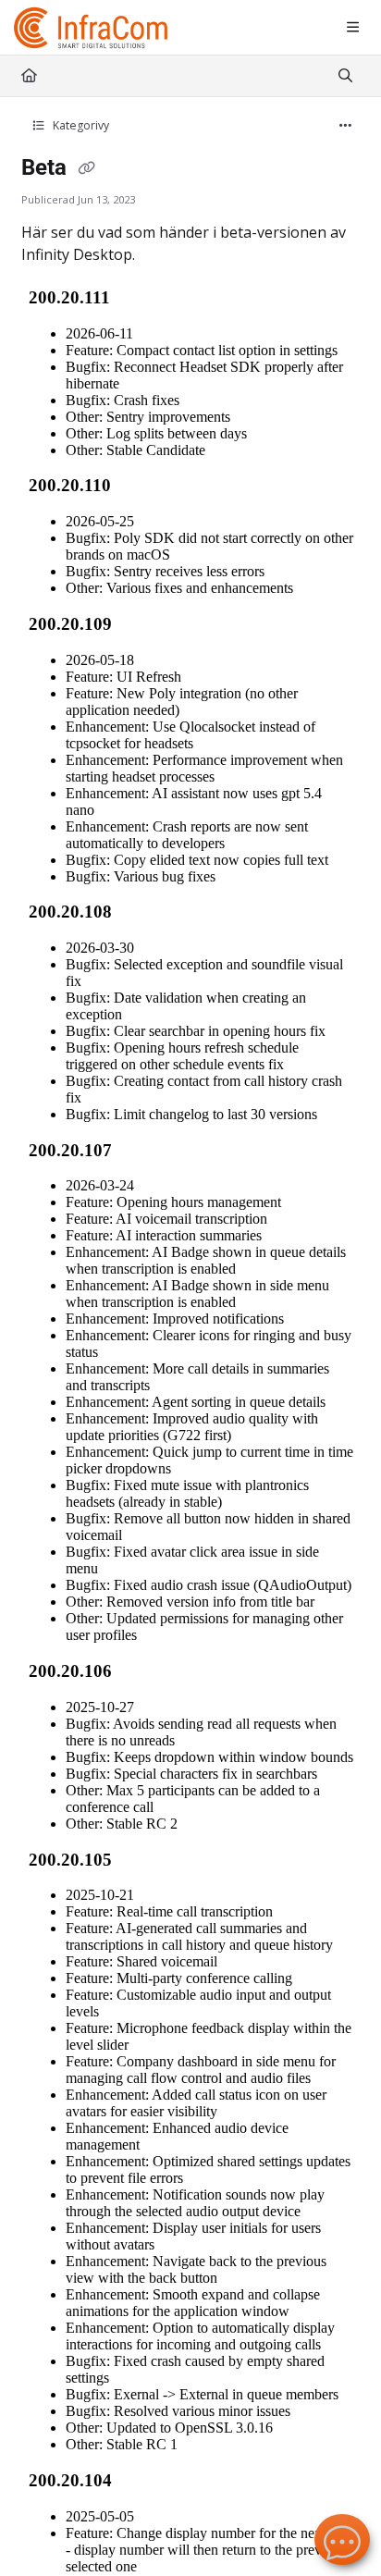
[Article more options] (346, 126)
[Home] (92, 28)
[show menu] (352, 28)
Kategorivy (80, 125)
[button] (339, 2530)
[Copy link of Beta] (87, 169)
